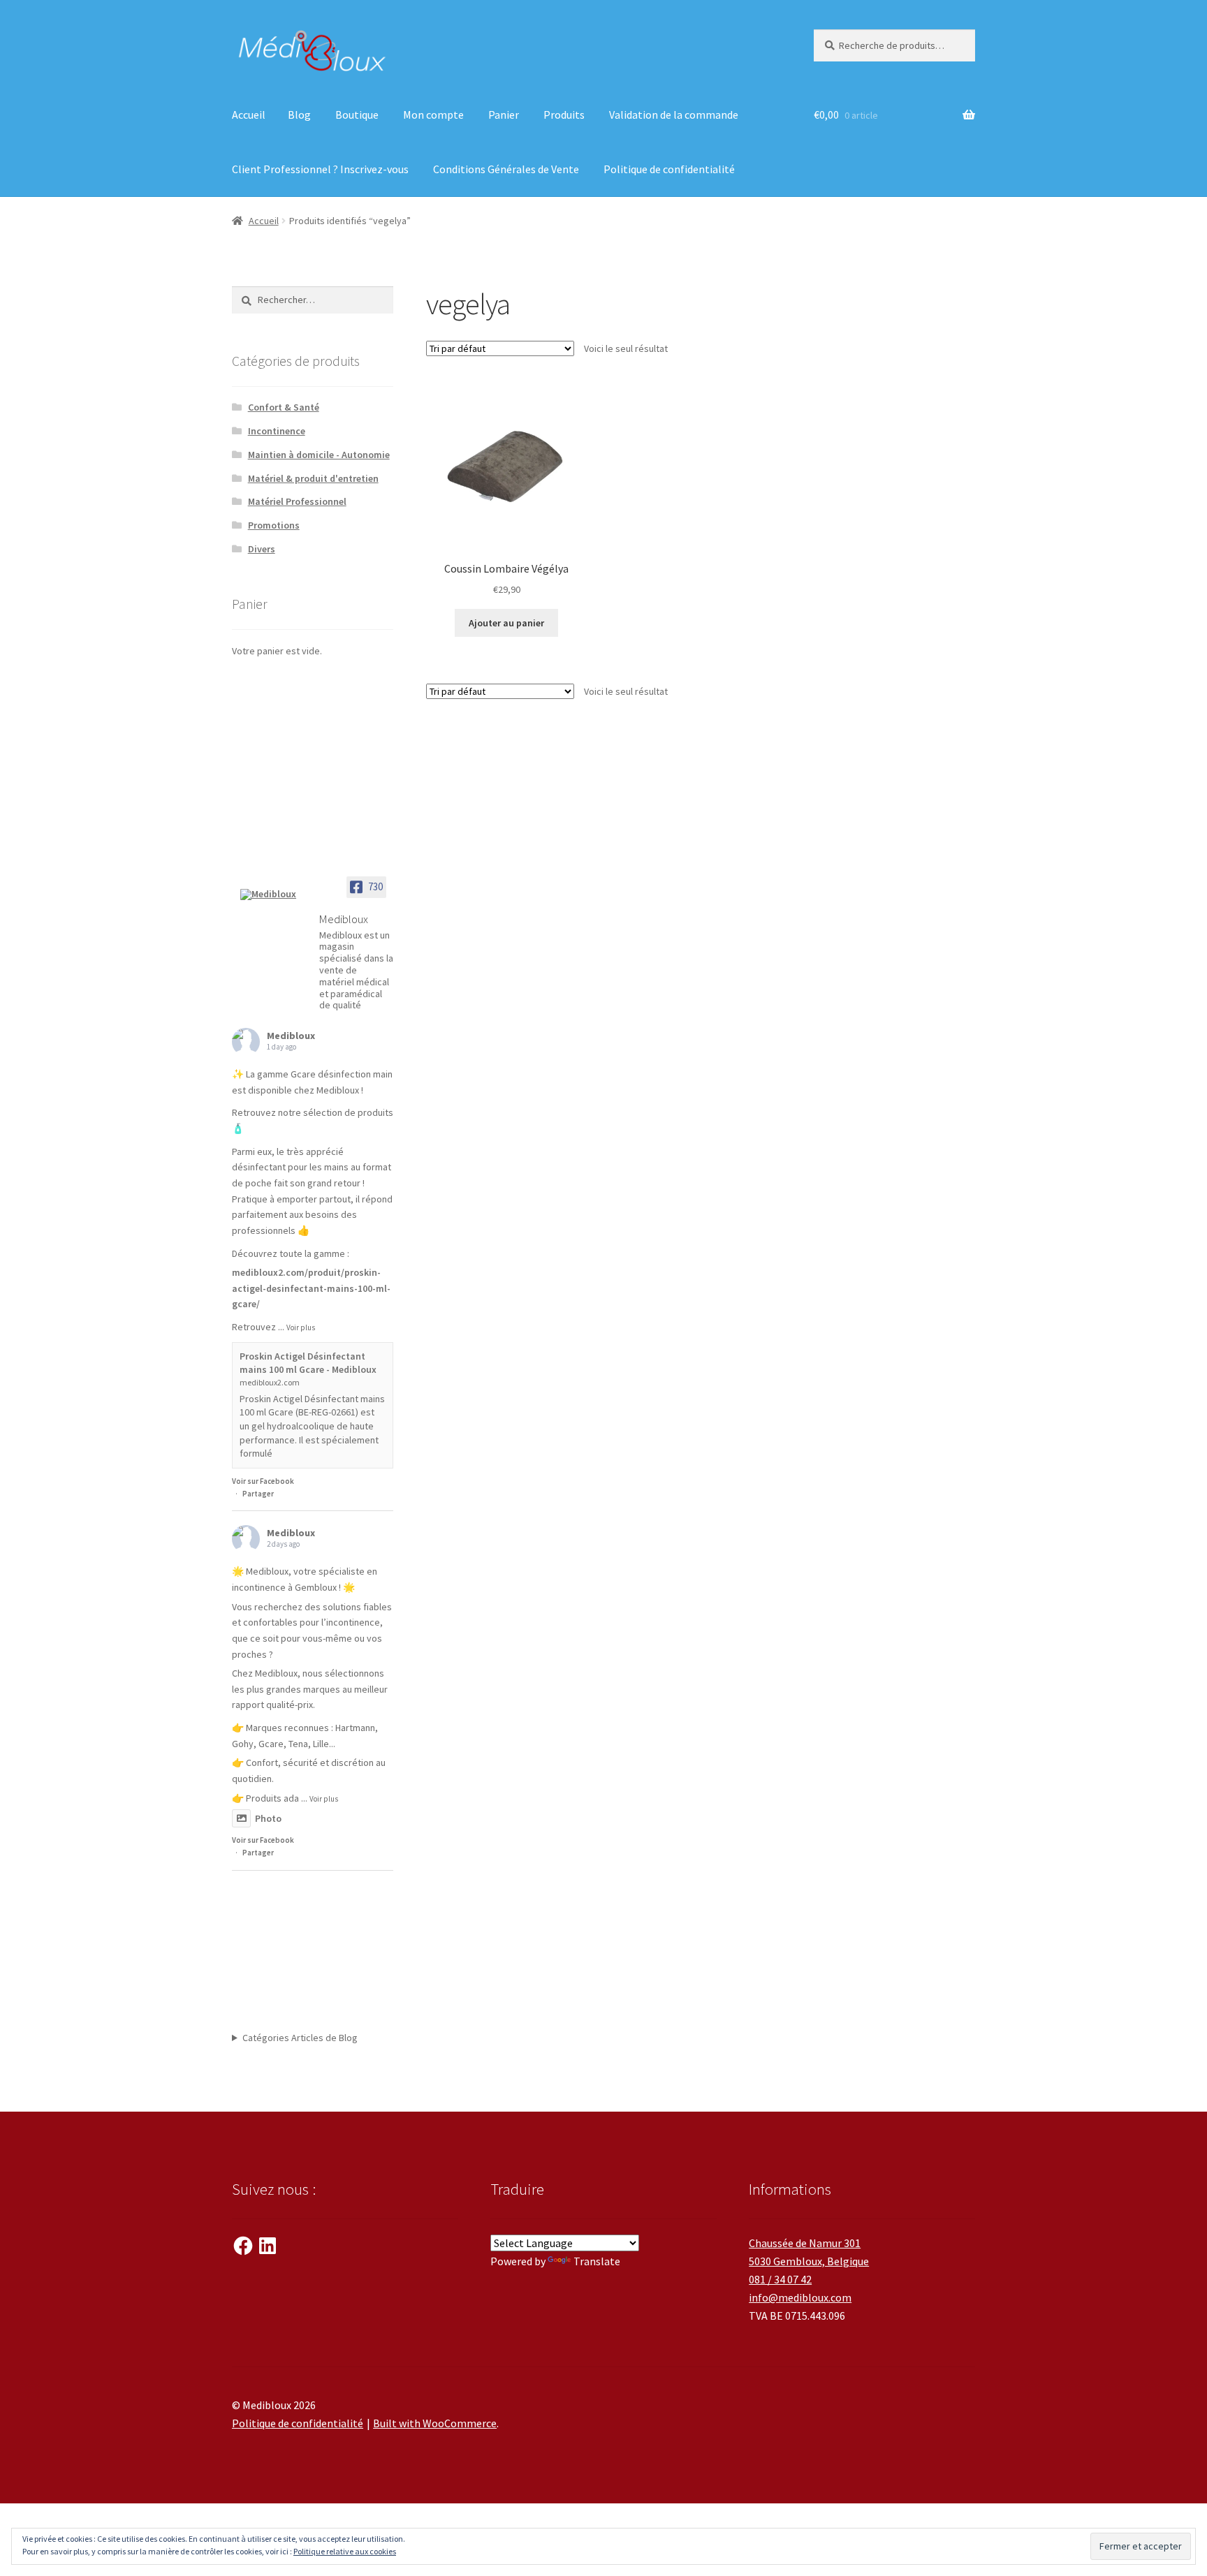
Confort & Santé (284, 407)
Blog (299, 115)
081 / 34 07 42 (780, 2279)
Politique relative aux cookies (345, 2551)
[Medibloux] (274, 895)
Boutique (357, 115)
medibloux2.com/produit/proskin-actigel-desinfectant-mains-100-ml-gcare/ (311, 1288)
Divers (262, 549)
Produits (564, 115)
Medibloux (291, 1036)
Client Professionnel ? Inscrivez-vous (320, 169)
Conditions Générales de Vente (506, 169)
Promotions (274, 525)
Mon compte (433, 115)
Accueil (249, 115)
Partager (258, 1494)
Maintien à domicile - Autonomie (319, 455)
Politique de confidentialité (669, 169)
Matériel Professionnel (297, 501)
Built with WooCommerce (435, 2423)
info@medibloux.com (800, 2297)
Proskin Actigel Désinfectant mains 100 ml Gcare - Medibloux (308, 1363)
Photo (268, 1818)
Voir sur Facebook (263, 1481)
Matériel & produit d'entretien (313, 478)
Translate (597, 2261)
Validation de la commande (674, 115)
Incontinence (277, 431)
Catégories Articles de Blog (300, 2038)
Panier (504, 115)
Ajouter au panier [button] (506, 623)
